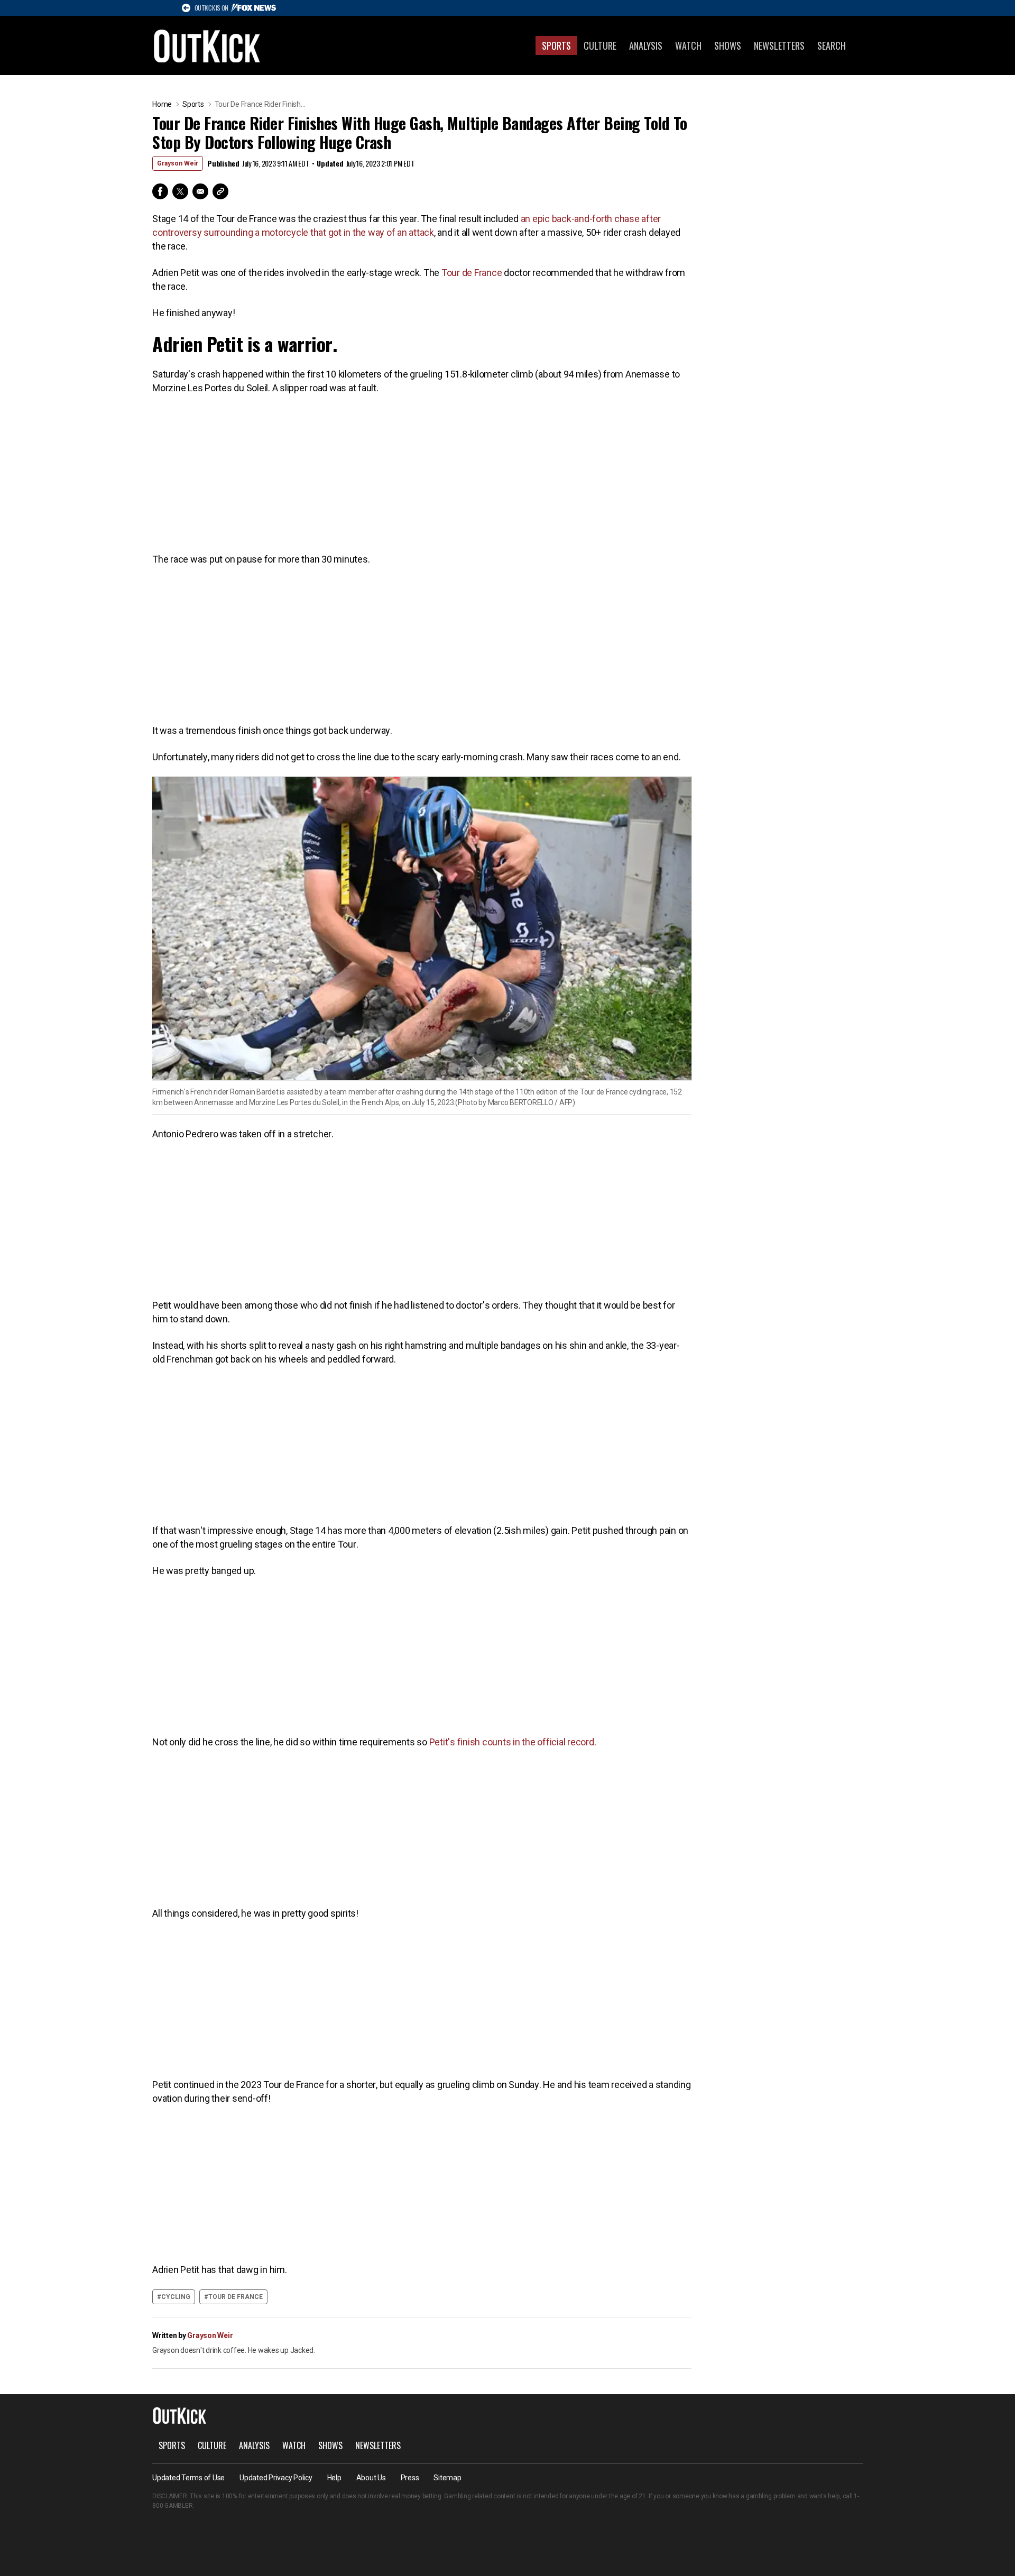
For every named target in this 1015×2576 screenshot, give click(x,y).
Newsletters (779, 45)
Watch (688, 45)
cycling (176, 2297)
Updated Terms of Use (188, 2478)
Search (832, 45)
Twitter (180, 191)
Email (200, 191)
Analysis (646, 45)
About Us (371, 2478)
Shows (728, 45)
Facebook (160, 191)
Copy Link (220, 191)
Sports (556, 45)
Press (410, 2478)
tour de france (236, 2297)
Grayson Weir (178, 163)
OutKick (207, 45)
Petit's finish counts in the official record (512, 1742)
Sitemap (447, 2478)
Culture (600, 45)
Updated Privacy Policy (276, 2478)
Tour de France (472, 273)
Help (334, 2478)
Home (162, 104)
